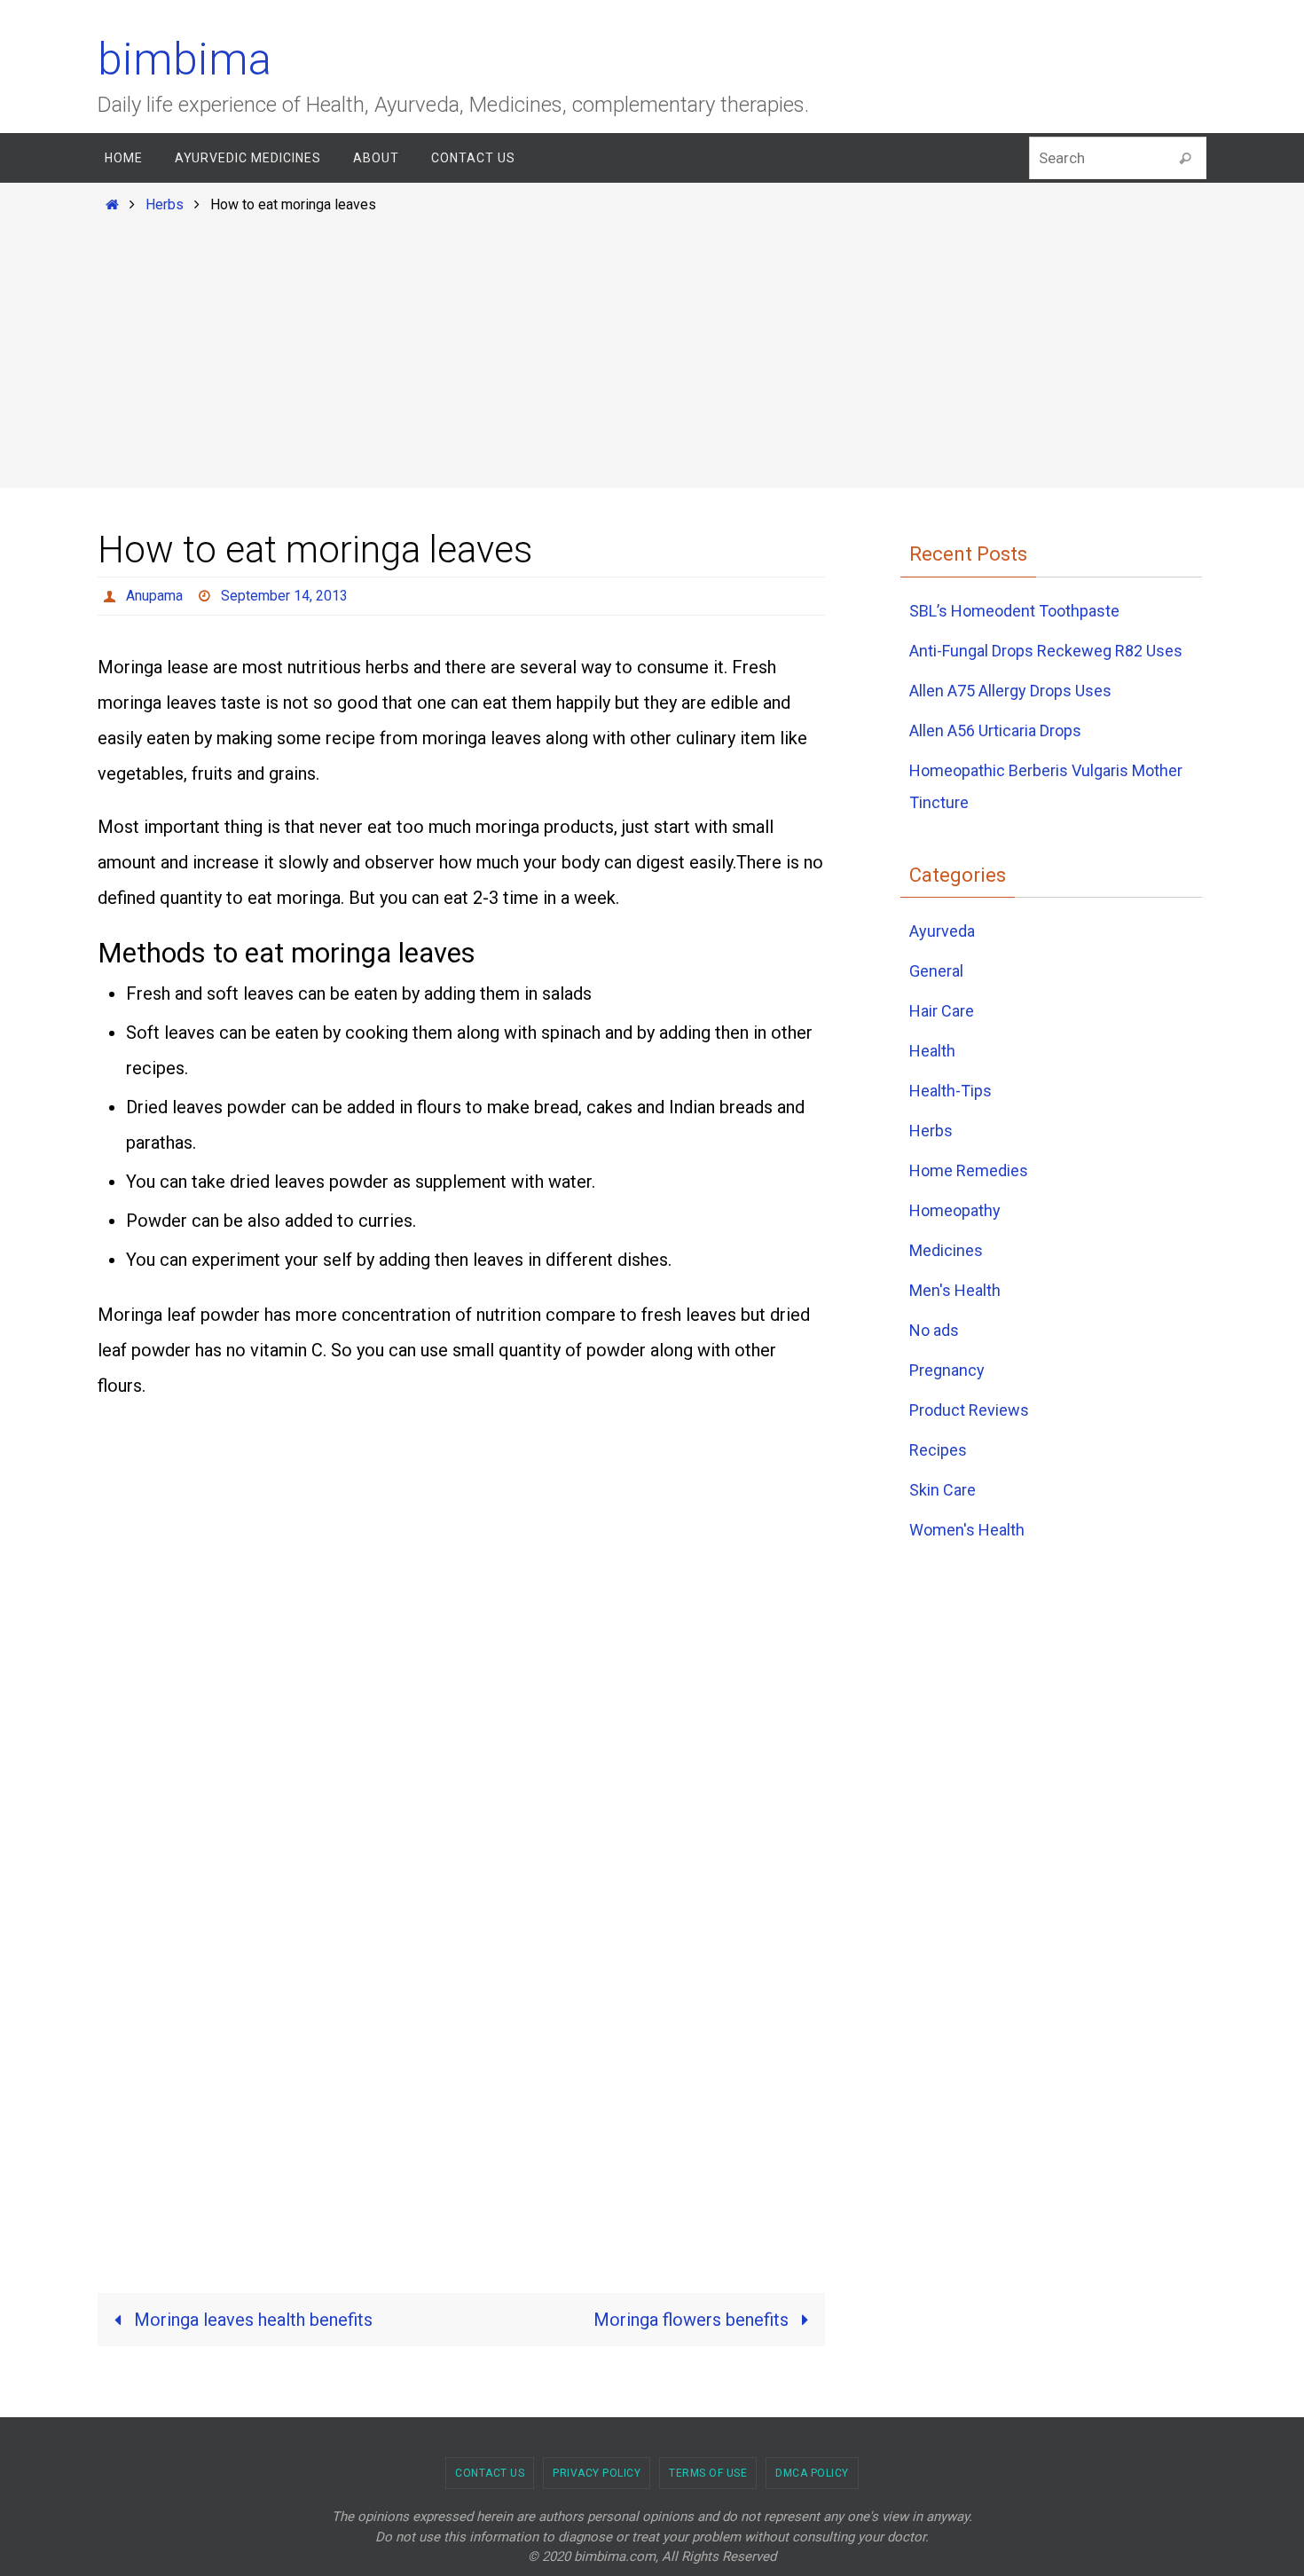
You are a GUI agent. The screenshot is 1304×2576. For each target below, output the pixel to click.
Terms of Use (708, 2473)
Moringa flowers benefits (693, 2320)
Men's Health (955, 1290)
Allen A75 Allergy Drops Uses (1010, 691)
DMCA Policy (812, 2473)
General (936, 971)
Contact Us (490, 2473)
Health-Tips (951, 1091)
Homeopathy (955, 1210)
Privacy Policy (597, 2473)
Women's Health (967, 1530)
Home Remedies (969, 1170)
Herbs (165, 204)
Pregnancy (947, 1370)
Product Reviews (969, 1410)
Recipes (938, 1450)
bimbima (185, 59)
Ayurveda (942, 931)
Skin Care (943, 1490)
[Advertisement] (652, 348)
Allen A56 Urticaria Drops (995, 730)
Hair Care (942, 1011)
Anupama (154, 596)
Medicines (946, 1250)
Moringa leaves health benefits (251, 2320)
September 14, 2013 (284, 596)
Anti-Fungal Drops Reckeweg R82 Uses (1046, 651)
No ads (934, 1330)
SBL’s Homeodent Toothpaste (1014, 611)
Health (932, 1051)
